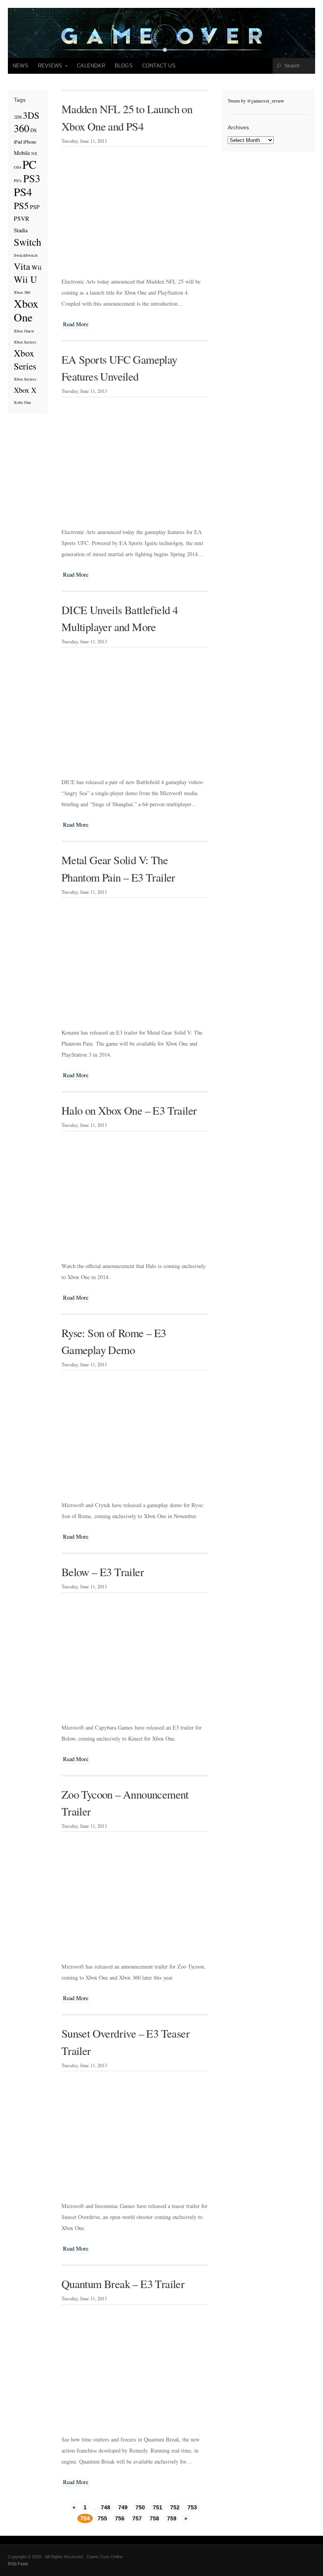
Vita (22, 266)
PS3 (32, 178)
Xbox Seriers (25, 342)
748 (106, 2507)
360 (21, 128)
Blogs (124, 66)
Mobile (22, 153)
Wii (37, 267)
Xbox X (25, 390)
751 (158, 2507)
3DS (31, 115)
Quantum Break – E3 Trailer (123, 2284)
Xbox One (26, 310)
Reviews (48, 68)
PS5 (21, 205)
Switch (28, 242)
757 (137, 2518)
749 (123, 2507)
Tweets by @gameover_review (256, 101)
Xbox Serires (25, 379)
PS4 (23, 192)
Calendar (91, 66)
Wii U (25, 279)
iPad (18, 142)
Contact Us (159, 66)
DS (33, 130)
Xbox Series (25, 360)
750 (140, 2507)
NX (34, 153)
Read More (76, 324)
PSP (35, 207)
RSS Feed (18, 2564)
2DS (18, 117)
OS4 (18, 167)
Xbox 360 (22, 292)
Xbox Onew (24, 331)
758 (154, 2518)
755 (102, 2518)
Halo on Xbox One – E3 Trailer (129, 1110)
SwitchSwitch (26, 255)
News (20, 66)
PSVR (21, 219)
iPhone (30, 142)
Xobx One (22, 402)
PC (30, 164)
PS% (18, 181)
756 (120, 2518)
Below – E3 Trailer (103, 1572)
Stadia (21, 230)
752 (175, 2507)
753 (192, 2507)
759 (172, 2518)
